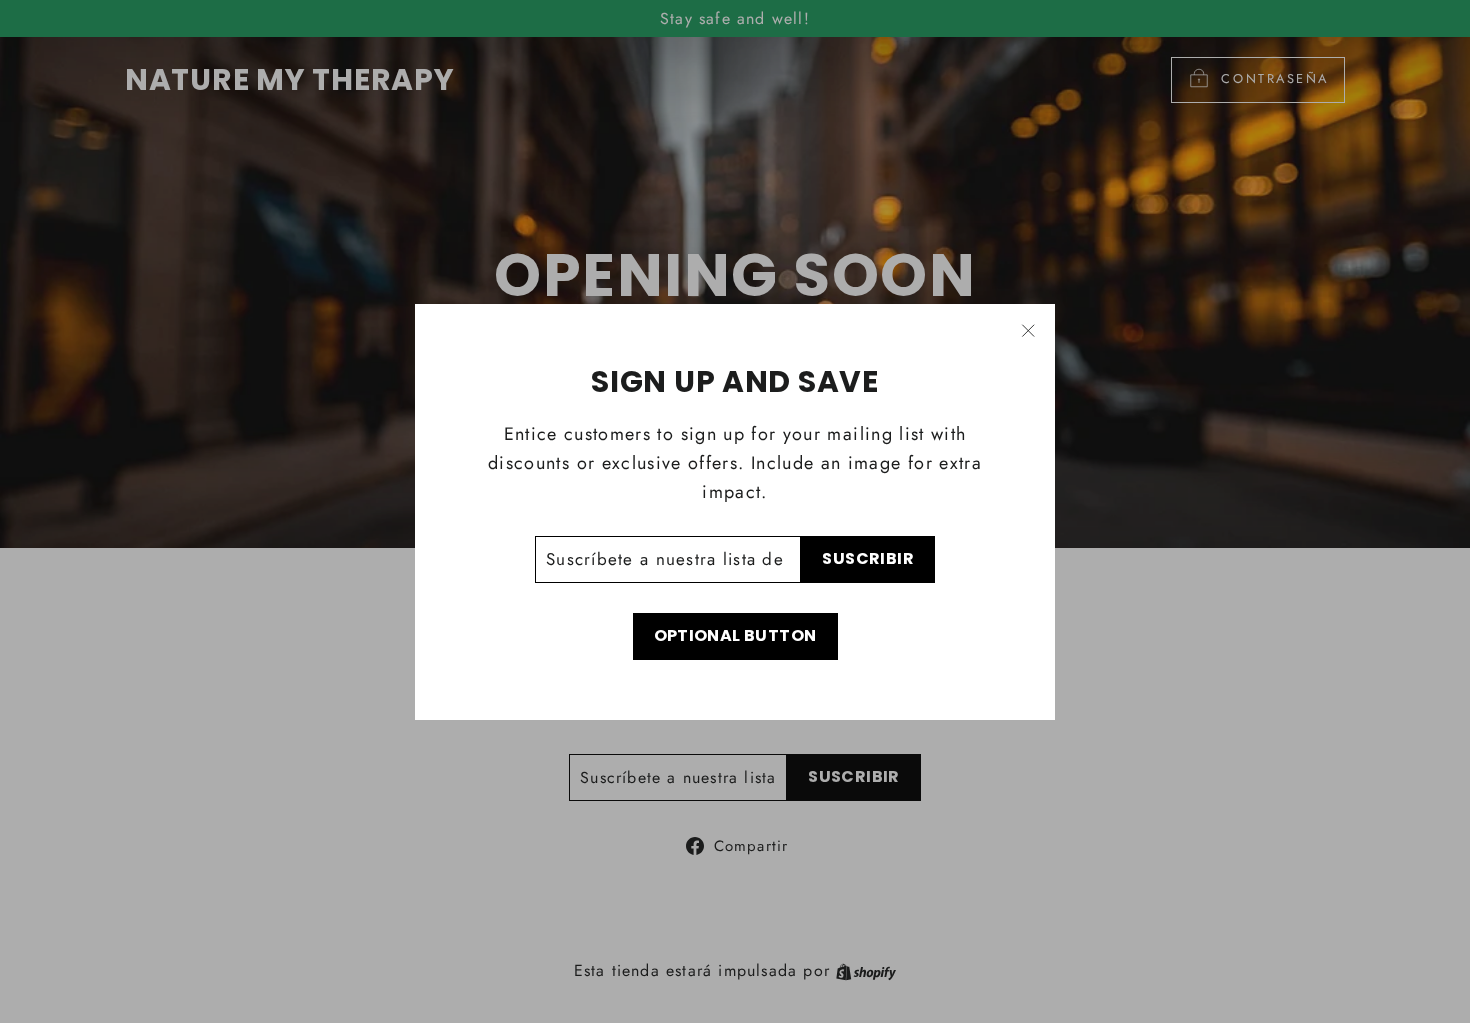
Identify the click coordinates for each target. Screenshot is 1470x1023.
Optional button (735, 635)
